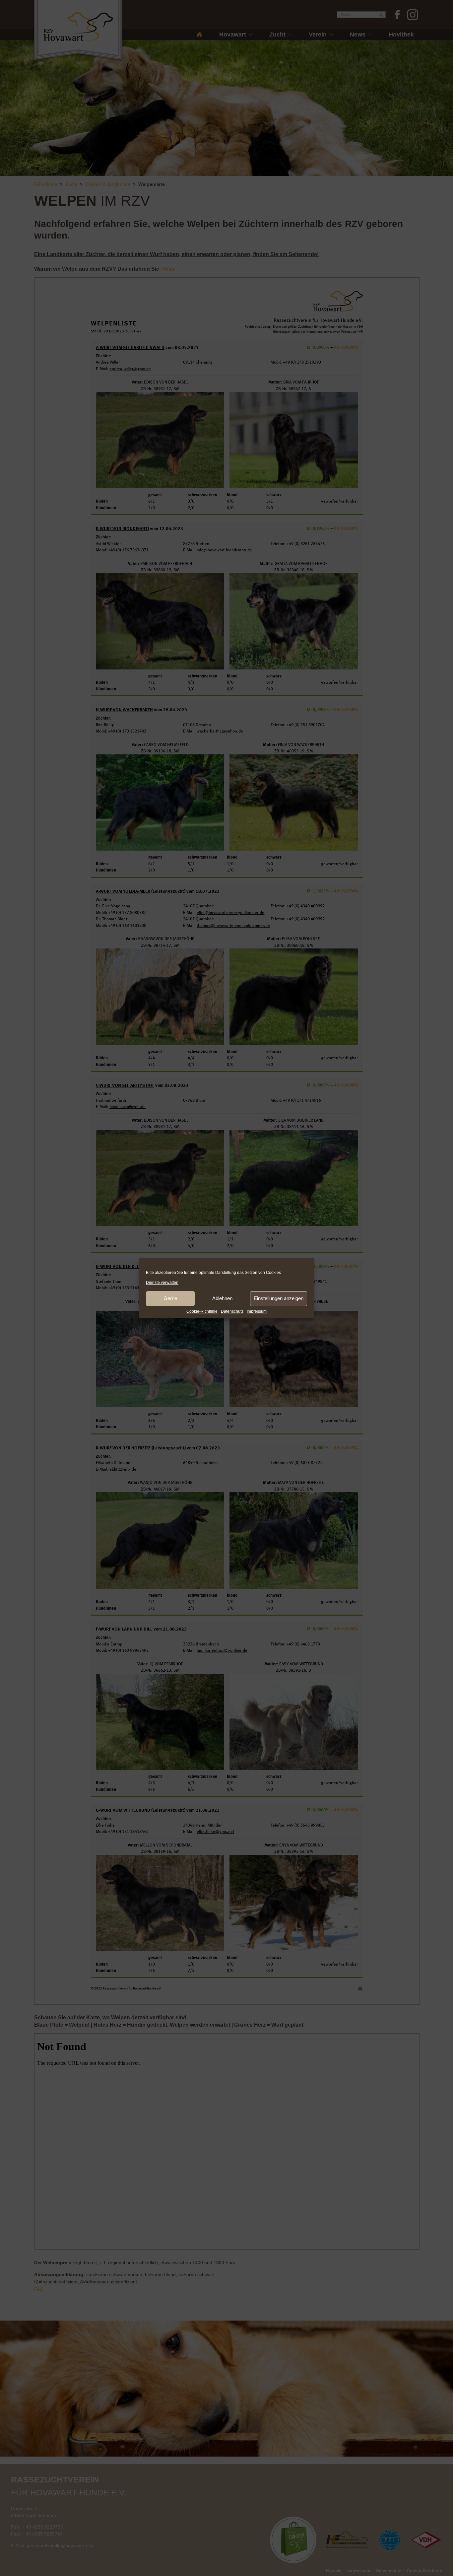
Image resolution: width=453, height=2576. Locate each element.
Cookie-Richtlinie (202, 1311)
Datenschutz (232, 1311)
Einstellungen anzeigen (279, 1298)
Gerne (170, 1298)
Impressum (257, 1311)
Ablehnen (222, 1298)
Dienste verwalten (162, 1283)
